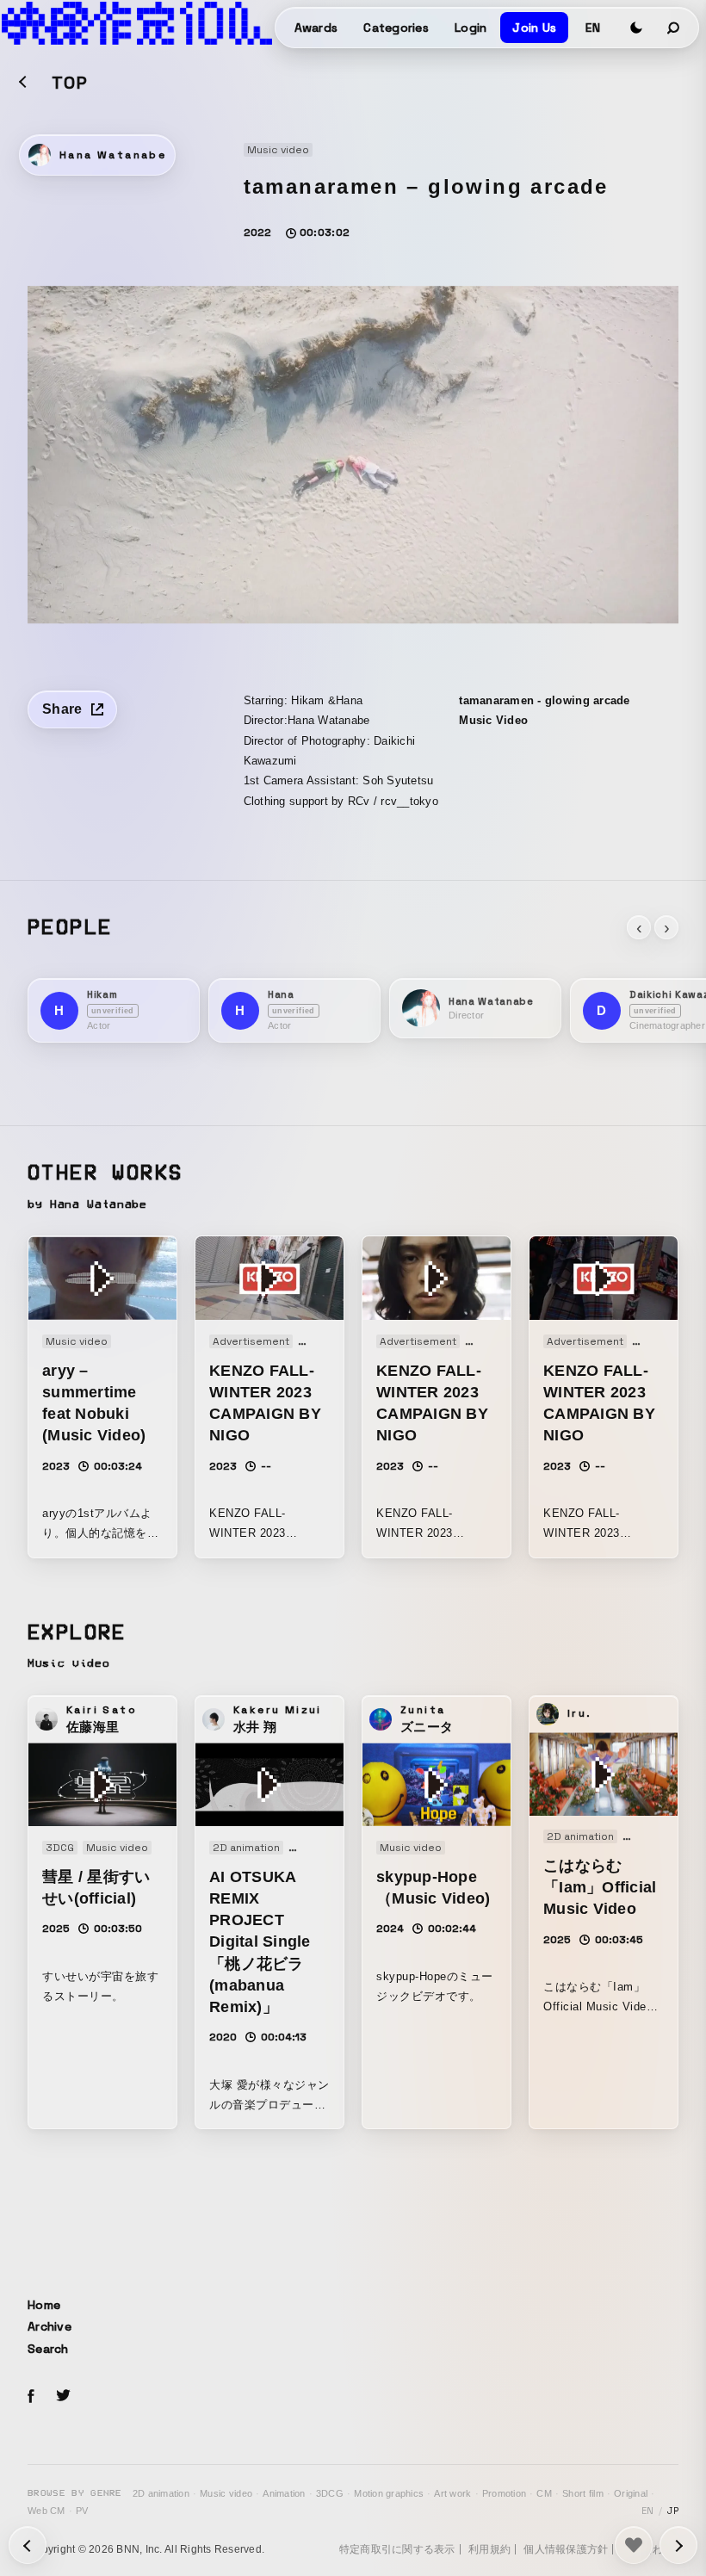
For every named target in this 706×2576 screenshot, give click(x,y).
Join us (534, 28)
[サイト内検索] (674, 28)
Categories (396, 28)
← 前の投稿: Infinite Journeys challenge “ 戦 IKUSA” (678, 2545)
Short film (583, 2493)
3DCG (330, 2493)
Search (48, 2349)
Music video (226, 2493)
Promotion (504, 2493)
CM (544, 2493)
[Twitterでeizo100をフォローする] (63, 2398)
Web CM (46, 2511)
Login (471, 28)
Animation (284, 2493)
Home (44, 2305)
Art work (452, 2493)
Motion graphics (389, 2493)
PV (82, 2511)
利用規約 (489, 2549)
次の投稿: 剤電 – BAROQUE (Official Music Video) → (28, 2545)
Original (631, 2493)
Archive (50, 2326)
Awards (316, 28)
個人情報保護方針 (566, 2549)
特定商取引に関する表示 (397, 2549)
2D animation (161, 2493)
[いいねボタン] (634, 2545)
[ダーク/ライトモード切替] (636, 28)
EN (593, 28)
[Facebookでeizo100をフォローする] (31, 2399)
